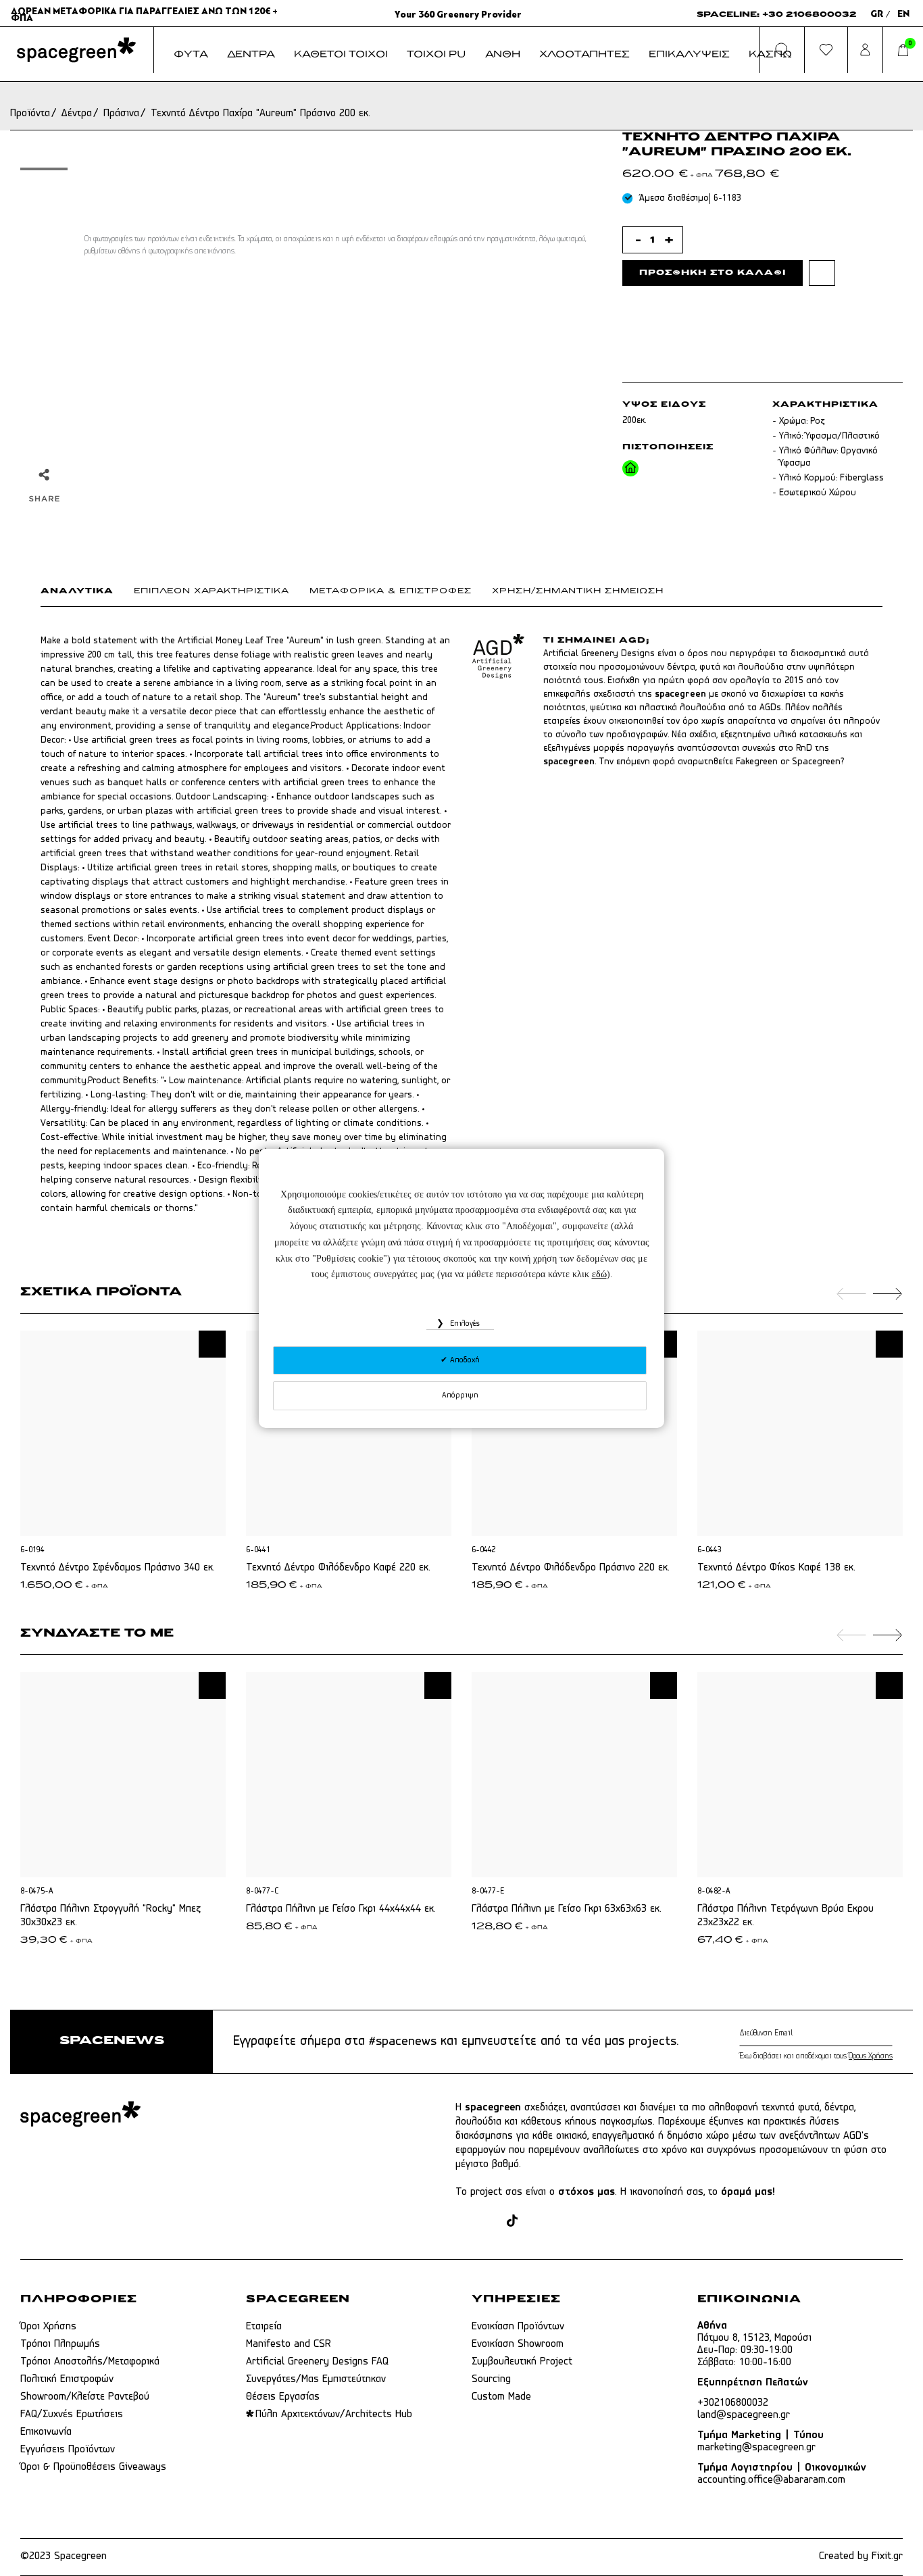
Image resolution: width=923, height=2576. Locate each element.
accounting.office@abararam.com (771, 2480)
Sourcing (491, 2379)
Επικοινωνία (46, 2432)
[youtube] (561, 2222)
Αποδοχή (464, 1360)
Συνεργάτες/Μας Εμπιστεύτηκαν (316, 2379)
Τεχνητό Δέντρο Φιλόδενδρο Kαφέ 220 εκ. (338, 1568)
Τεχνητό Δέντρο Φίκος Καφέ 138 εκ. (776, 1568)
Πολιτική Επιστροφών (67, 2379)
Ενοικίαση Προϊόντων (518, 2327)
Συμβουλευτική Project (522, 2362)
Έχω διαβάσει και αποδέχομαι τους (816, 2056)
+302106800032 (733, 2403)
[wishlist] (822, 273)
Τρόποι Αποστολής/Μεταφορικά (90, 2362)
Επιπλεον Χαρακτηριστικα (211, 591)
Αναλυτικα (77, 591)
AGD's (856, 2136)
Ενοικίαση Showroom (518, 2344)
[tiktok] (512, 2222)
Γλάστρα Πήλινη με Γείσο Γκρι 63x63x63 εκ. (567, 1909)
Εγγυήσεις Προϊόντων (68, 2450)
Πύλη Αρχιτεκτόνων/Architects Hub (334, 2414)
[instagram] (489, 2222)
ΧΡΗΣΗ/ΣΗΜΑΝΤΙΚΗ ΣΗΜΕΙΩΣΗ (578, 591)
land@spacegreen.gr (744, 2415)
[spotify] (587, 2222)
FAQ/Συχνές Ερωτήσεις (72, 2414)
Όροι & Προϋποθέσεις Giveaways (93, 2467)
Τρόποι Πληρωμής (60, 2344)
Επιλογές (464, 1324)
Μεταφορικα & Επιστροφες (391, 591)
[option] (44, 169)
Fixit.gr (887, 2556)
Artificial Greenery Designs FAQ (317, 2362)
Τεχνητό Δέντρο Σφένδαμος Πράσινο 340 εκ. (118, 1568)
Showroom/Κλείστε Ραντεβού (85, 2397)
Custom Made (501, 2397)
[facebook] (463, 2222)
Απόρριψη (460, 1395)
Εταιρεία (264, 2327)
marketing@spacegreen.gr (756, 2448)
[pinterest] (535, 2222)
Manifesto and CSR (289, 2344)
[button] (212, 1344)
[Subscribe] (890, 2033)
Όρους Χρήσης (871, 2056)
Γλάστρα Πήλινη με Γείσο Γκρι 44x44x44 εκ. (341, 1909)
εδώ (599, 1274)
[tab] (87, 594)
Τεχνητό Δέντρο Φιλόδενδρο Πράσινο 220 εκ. (571, 1568)
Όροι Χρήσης (48, 2327)
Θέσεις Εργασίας (283, 2397)
